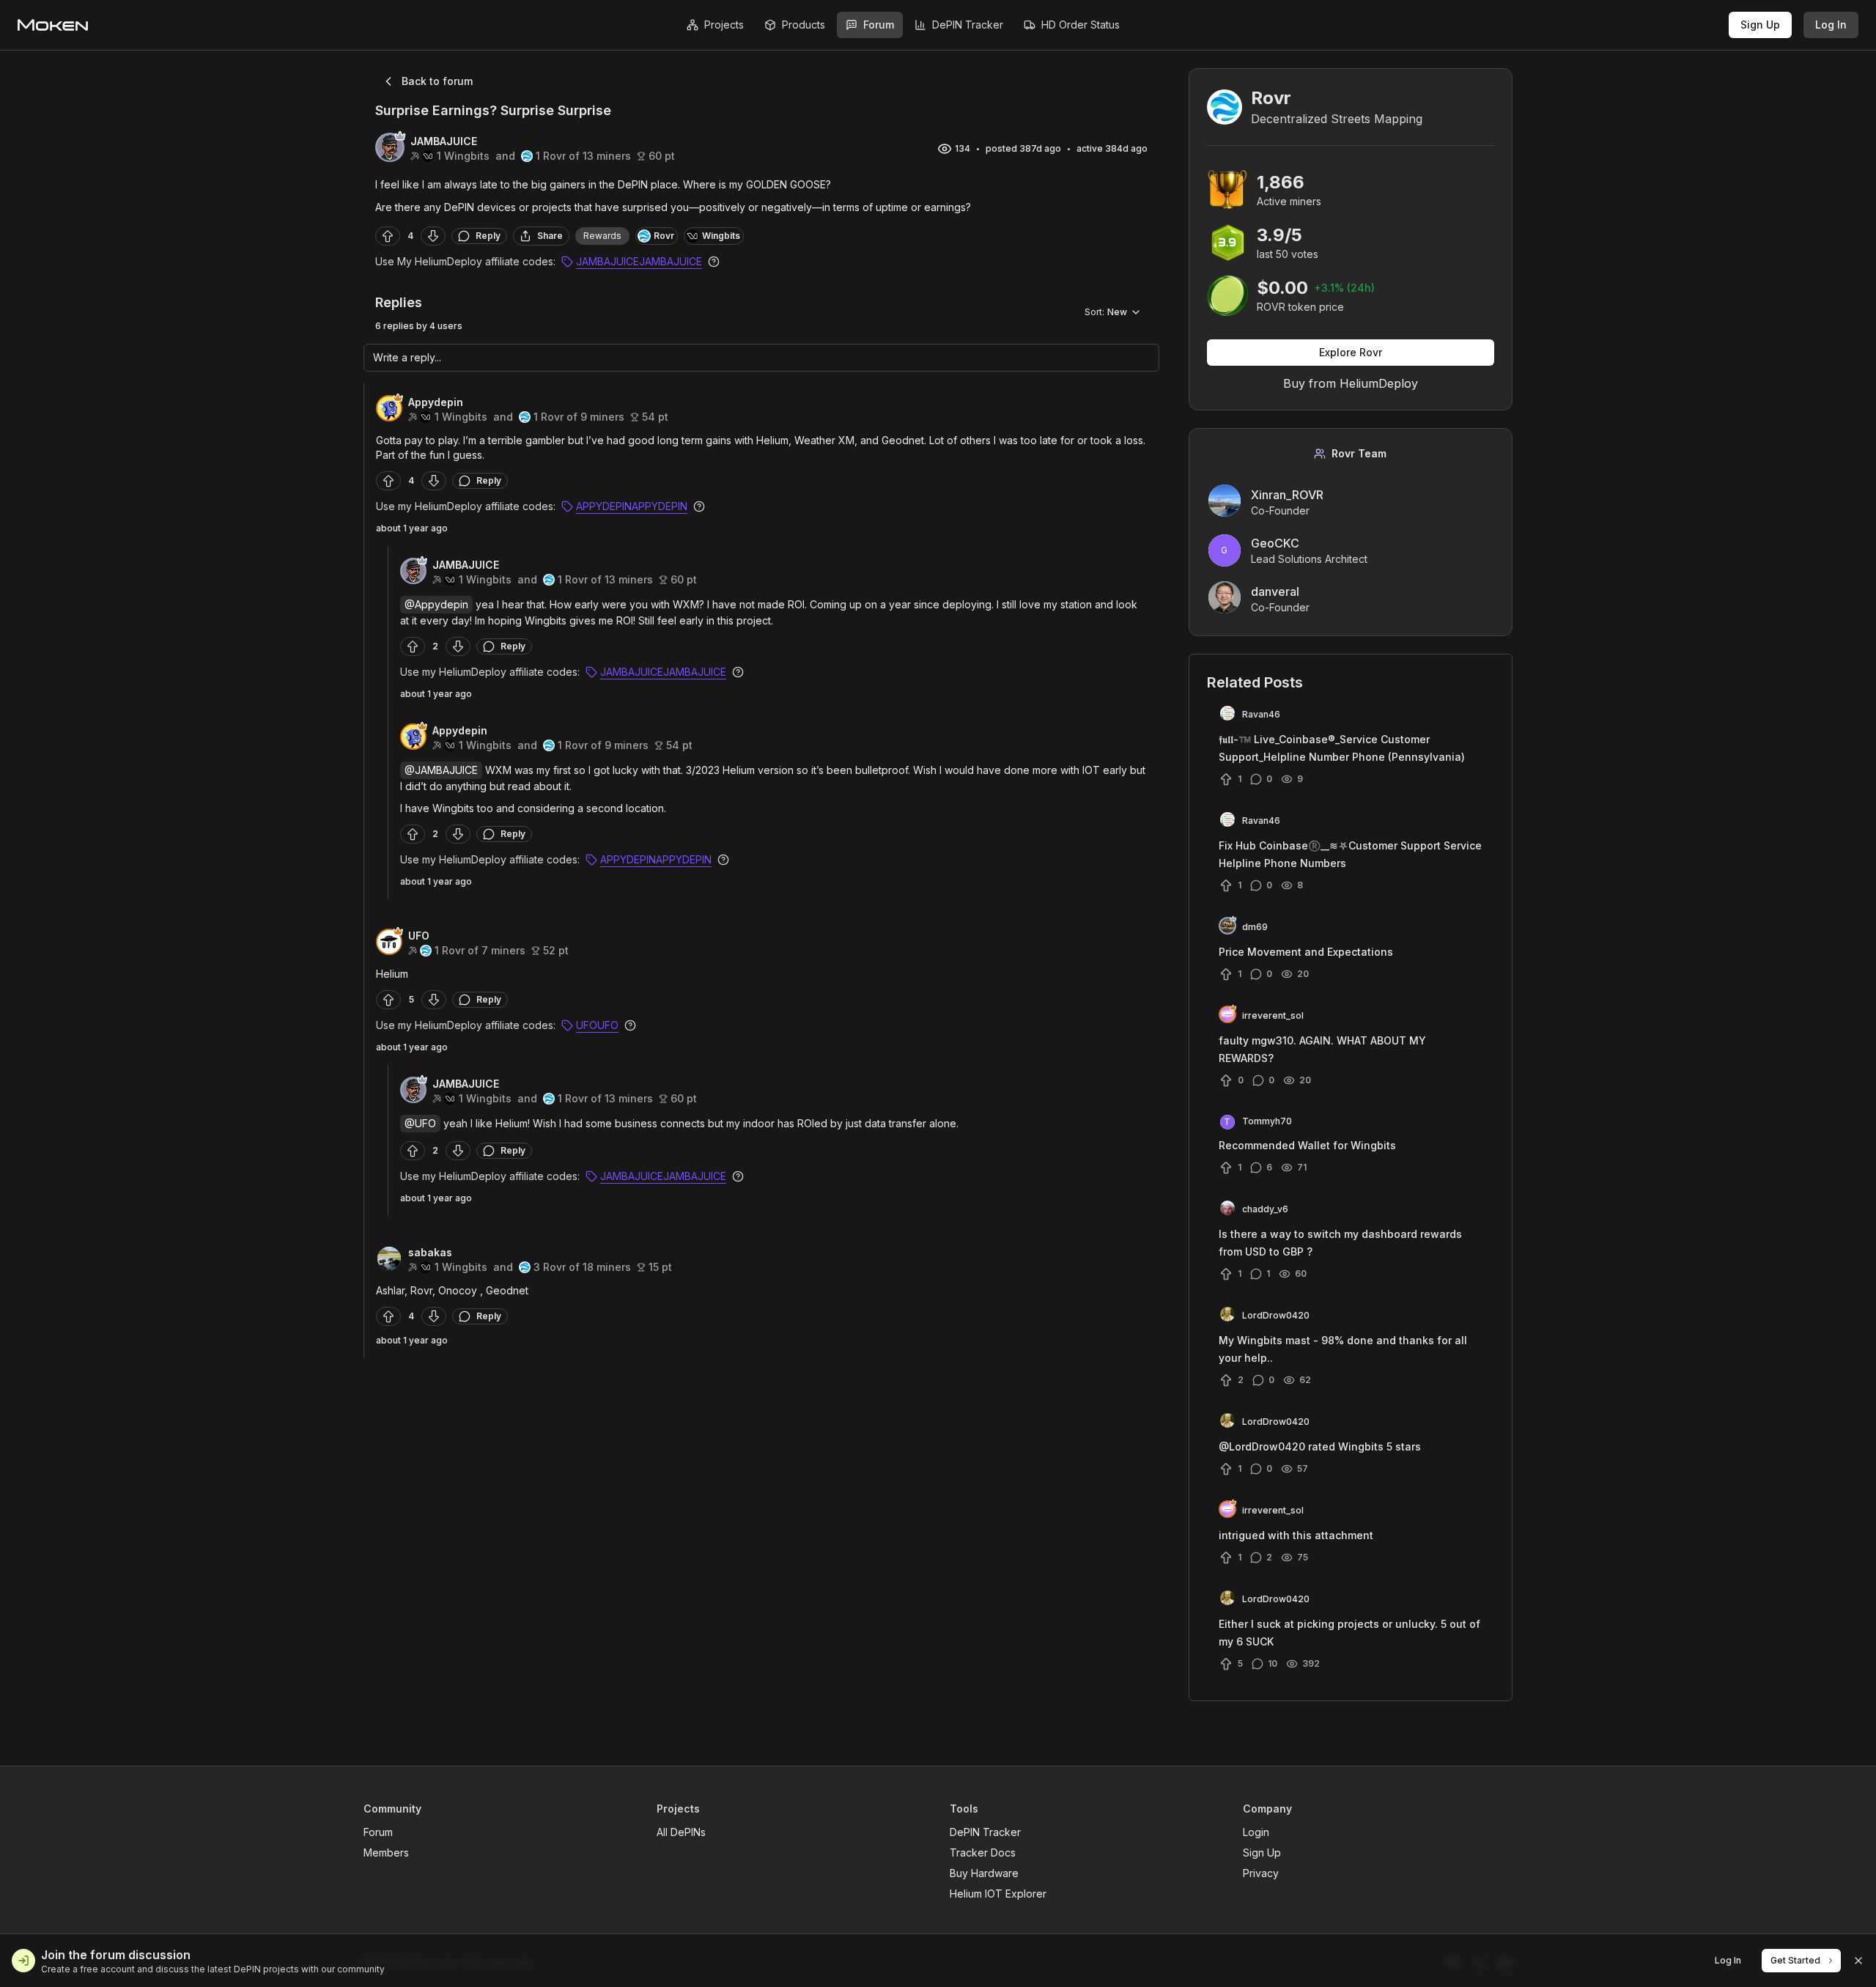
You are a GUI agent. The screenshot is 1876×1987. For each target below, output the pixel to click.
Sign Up (1760, 25)
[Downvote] (433, 236)
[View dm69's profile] (1227, 927)
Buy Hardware (984, 1873)
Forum (378, 1832)
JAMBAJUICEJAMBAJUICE (639, 261)
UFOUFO (597, 1025)
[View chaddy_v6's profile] (1227, 1209)
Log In (1831, 25)
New (1106, 312)
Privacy (1261, 1873)
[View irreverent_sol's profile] (1227, 1016)
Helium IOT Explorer (998, 1894)
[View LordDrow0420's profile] (1227, 1316)
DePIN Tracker (985, 1832)
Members (386, 1853)
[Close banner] (1858, 1961)
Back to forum (437, 81)
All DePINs (681, 1832)
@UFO (420, 1123)
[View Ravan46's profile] (1227, 715)
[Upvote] (388, 236)
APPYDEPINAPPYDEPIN (632, 506)
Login (1256, 1832)
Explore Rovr (1351, 352)
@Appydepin (436, 604)
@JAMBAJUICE (441, 770)
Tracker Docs (983, 1853)
